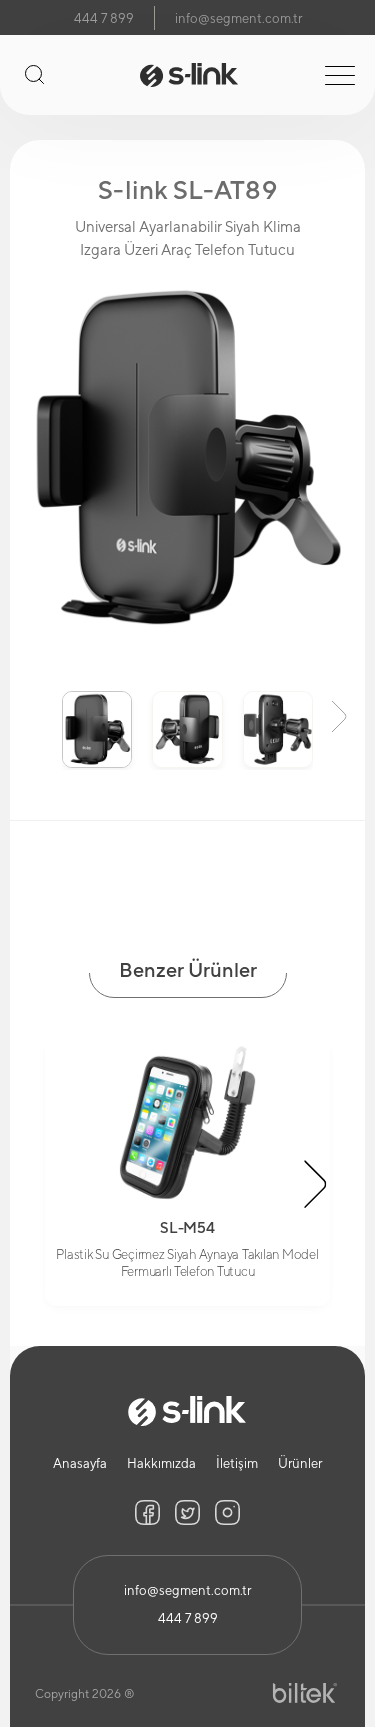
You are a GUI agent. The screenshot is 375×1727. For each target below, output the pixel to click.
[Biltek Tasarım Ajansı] (305, 1693)
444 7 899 (104, 18)
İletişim (237, 1463)
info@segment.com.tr (238, 18)
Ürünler (300, 1463)
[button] (36, 715)
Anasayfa (80, 1463)
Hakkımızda (161, 1463)
